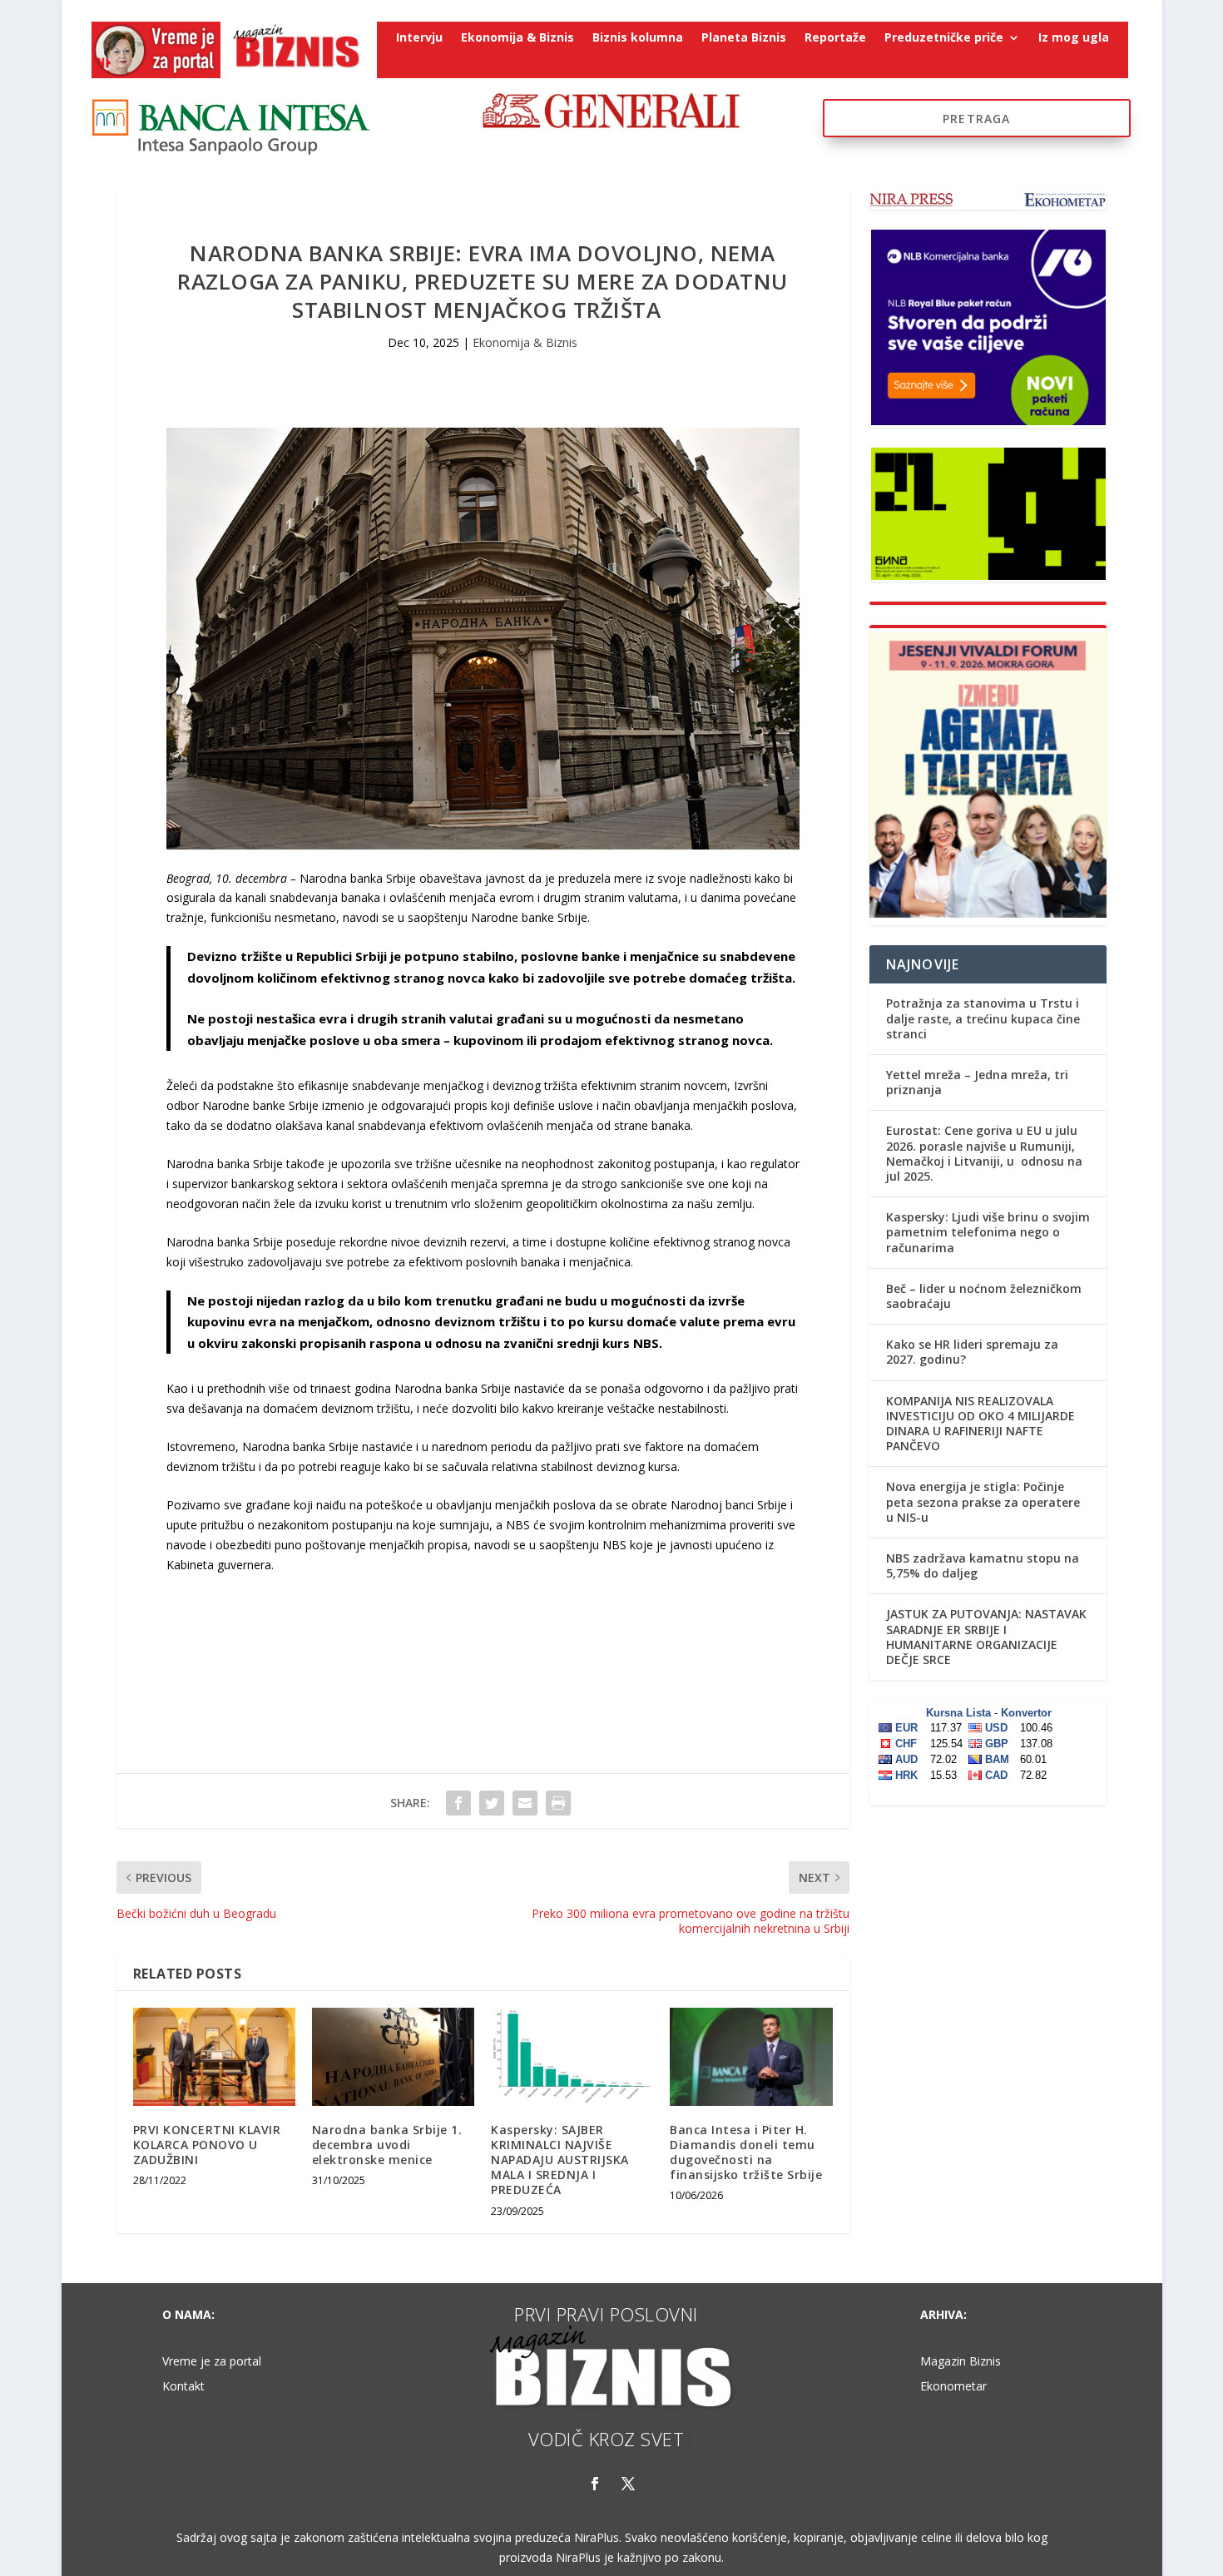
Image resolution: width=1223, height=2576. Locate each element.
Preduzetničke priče (944, 38)
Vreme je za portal (212, 2362)
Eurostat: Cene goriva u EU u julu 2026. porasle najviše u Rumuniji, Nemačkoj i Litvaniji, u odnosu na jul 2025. (984, 1153)
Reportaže (835, 38)
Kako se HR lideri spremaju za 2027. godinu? (972, 1352)
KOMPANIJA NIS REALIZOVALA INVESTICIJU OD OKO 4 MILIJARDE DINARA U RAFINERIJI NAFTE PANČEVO (980, 1424)
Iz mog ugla (1074, 38)
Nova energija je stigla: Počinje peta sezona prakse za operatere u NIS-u (983, 1501)
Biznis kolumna (638, 38)
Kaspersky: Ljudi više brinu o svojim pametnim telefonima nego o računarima (988, 1232)
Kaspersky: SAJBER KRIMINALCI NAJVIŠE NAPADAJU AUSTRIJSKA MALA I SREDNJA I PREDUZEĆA (560, 2160)
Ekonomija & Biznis (517, 38)
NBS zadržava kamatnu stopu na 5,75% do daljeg (983, 1565)
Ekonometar (953, 2387)
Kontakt (183, 2387)
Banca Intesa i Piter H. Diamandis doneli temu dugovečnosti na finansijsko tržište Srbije (746, 2152)
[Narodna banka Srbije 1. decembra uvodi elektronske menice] (393, 2056)
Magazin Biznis (961, 2362)
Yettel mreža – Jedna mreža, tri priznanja (977, 1082)
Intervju (419, 38)
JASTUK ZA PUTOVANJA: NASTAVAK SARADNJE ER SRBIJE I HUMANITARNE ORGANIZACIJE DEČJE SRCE (986, 1637)
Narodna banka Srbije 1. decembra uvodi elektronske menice (387, 2145)
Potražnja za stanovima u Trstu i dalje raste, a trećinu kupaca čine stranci (983, 1018)
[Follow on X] (628, 2484)
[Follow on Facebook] (595, 2484)
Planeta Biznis (744, 38)
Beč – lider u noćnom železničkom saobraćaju (984, 1296)
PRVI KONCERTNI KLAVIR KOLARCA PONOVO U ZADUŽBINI (207, 2145)
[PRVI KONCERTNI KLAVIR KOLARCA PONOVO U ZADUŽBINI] (214, 2056)
